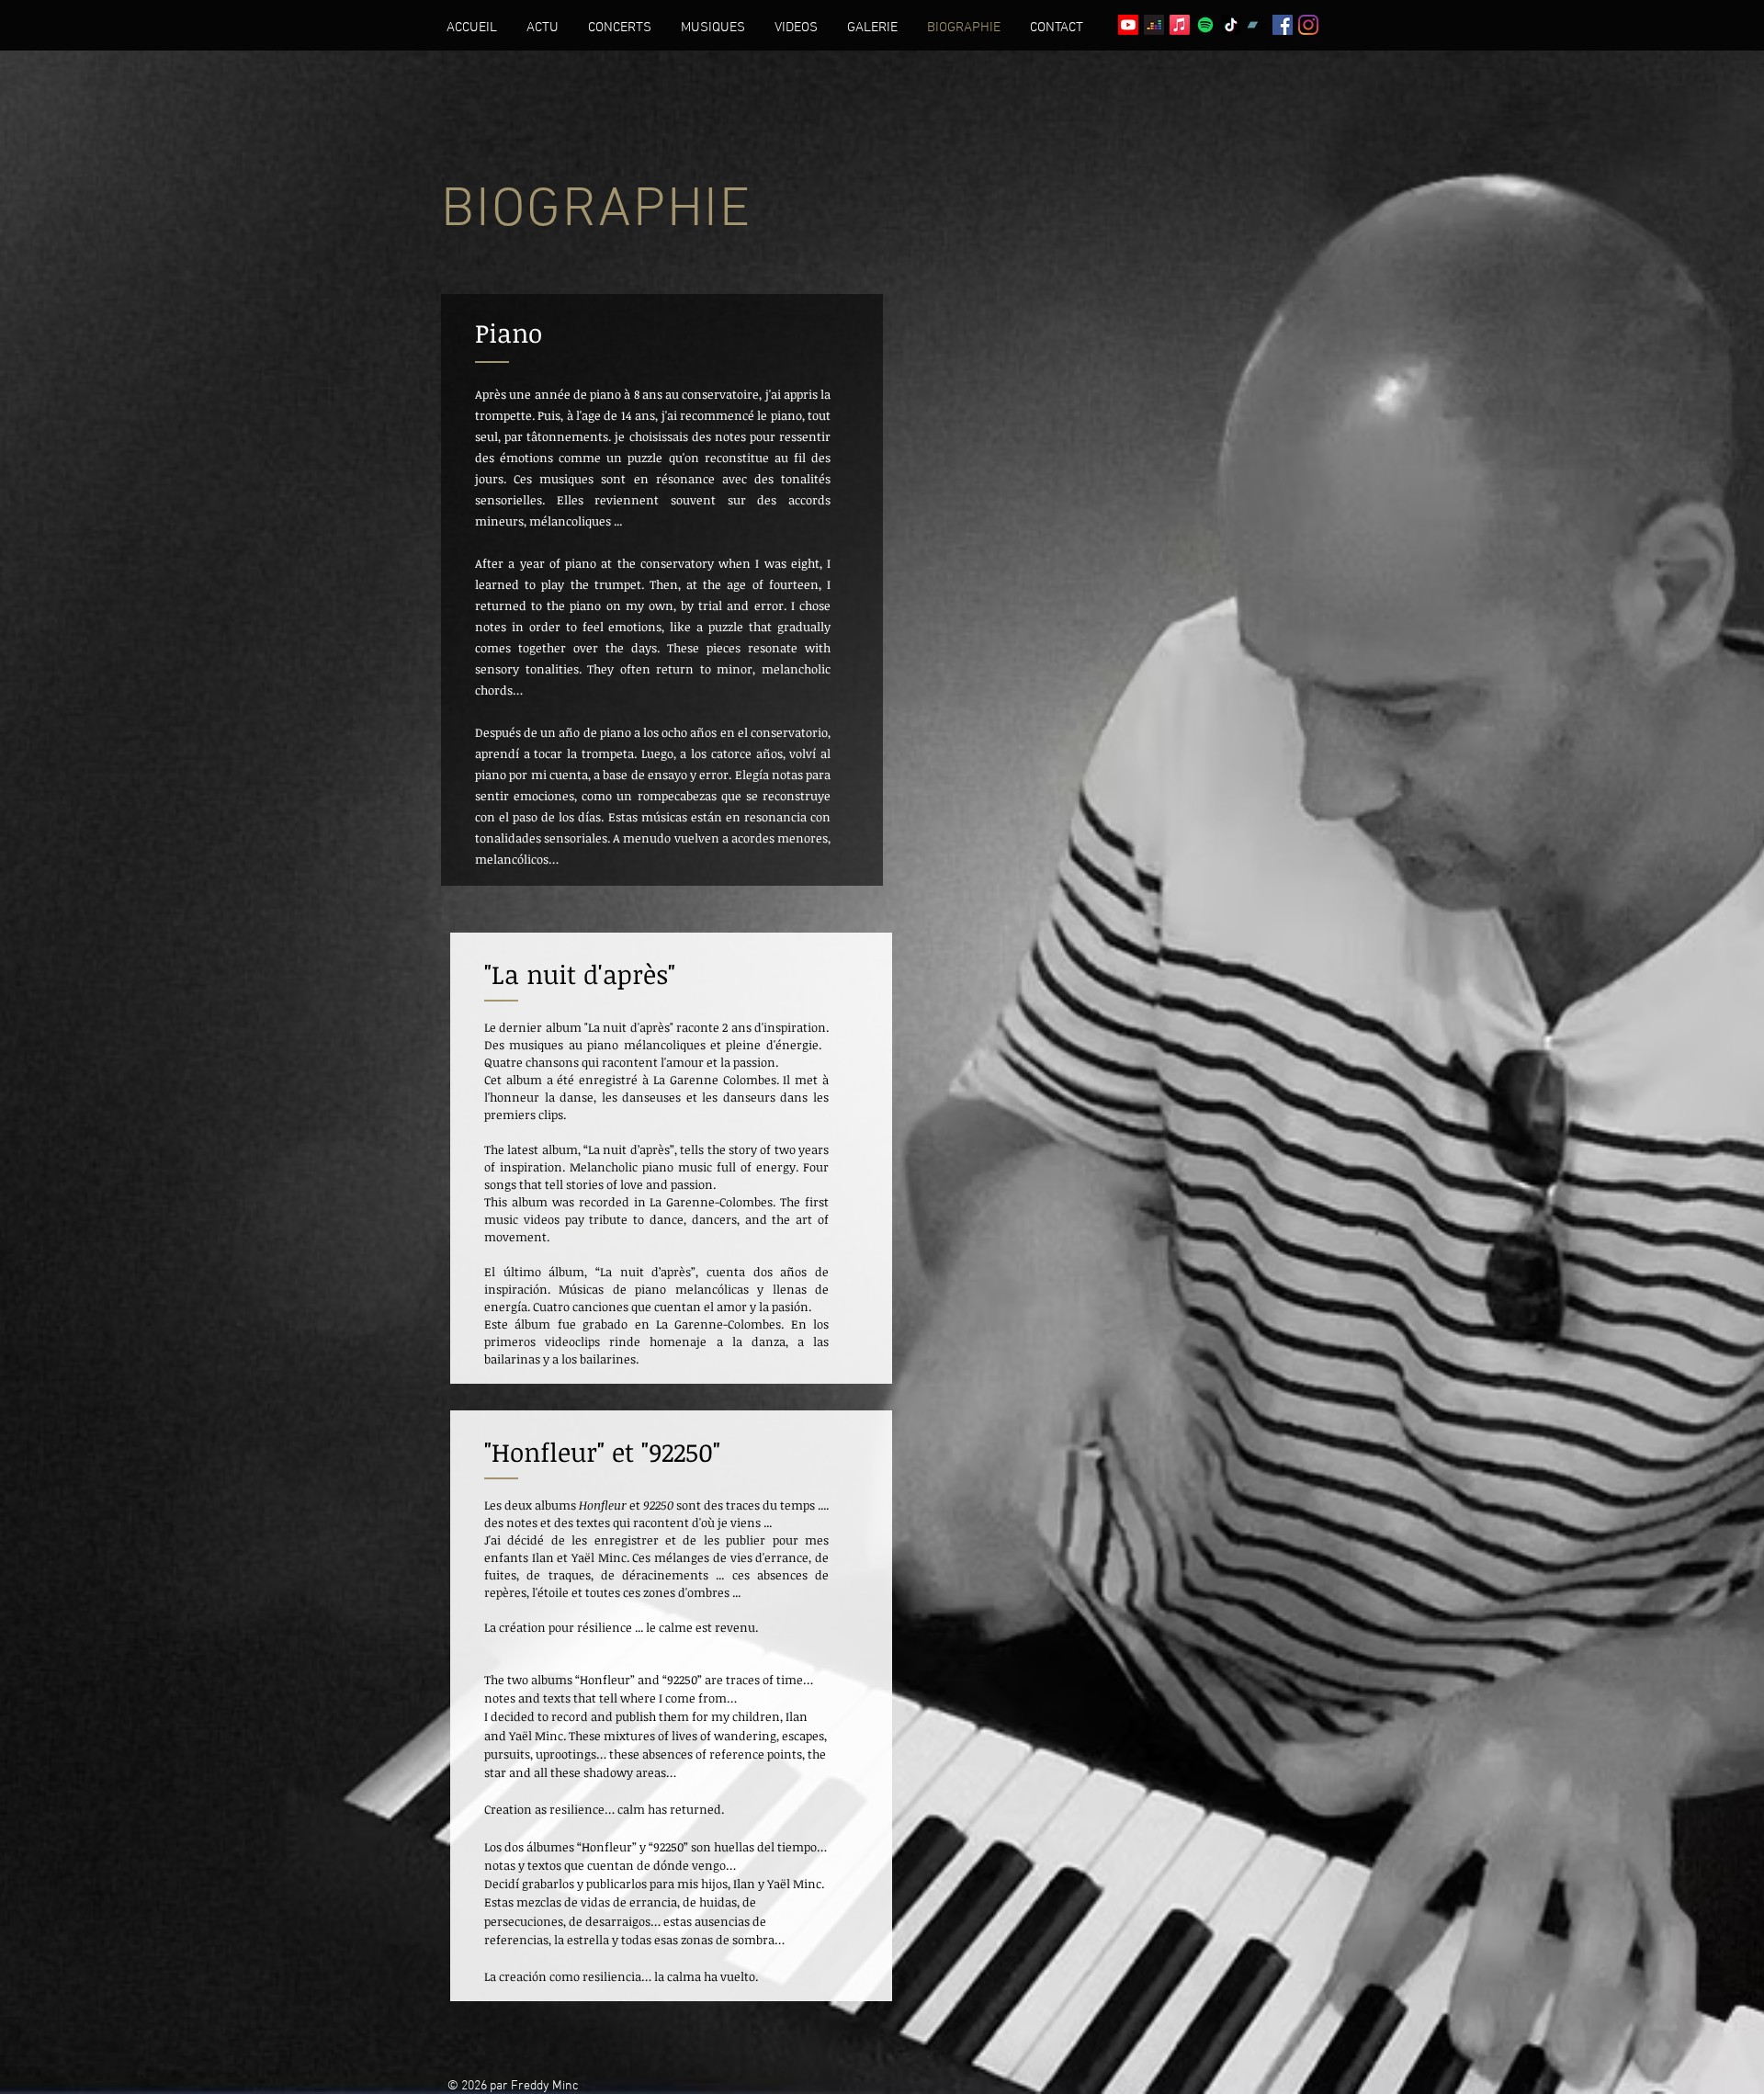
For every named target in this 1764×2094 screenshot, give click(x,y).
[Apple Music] (1180, 25)
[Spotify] (1205, 25)
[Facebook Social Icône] (1283, 25)
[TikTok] (1231, 25)
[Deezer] (1154, 25)
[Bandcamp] (1257, 25)
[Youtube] (1128, 25)
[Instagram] (1308, 25)
